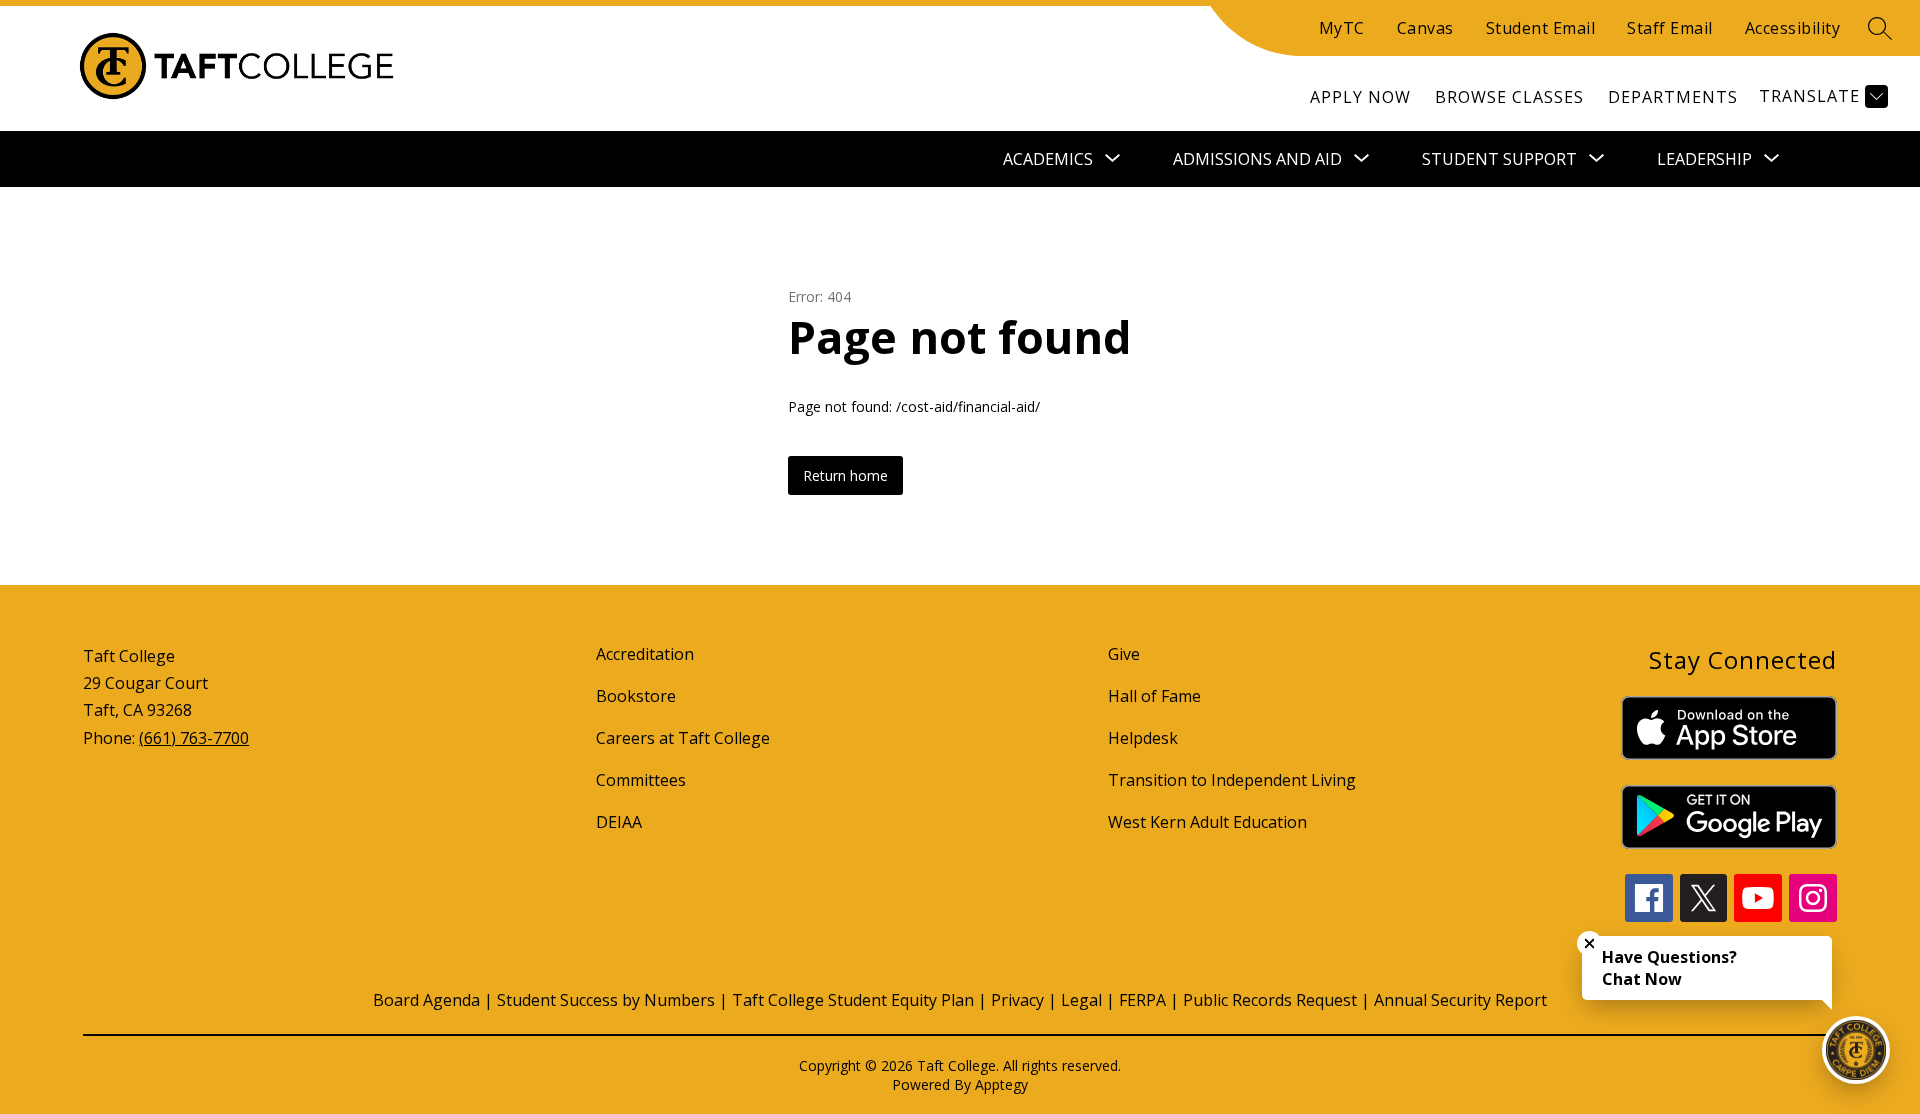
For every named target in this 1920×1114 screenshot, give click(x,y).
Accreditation (645, 654)
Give (1124, 654)
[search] (1880, 28)
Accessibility (1793, 28)
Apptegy (1001, 1084)
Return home (845, 475)
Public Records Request (1270, 1000)
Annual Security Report (1460, 1000)
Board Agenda (426, 1000)
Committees (641, 780)
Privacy (1017, 1000)
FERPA (1142, 1000)
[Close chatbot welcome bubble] (1589, 943)
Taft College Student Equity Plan (853, 1000)
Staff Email (1670, 28)
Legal (1081, 1000)
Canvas (1425, 28)
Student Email (1541, 28)
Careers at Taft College (683, 738)
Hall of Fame (1154, 696)
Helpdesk (1143, 738)
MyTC (1342, 28)
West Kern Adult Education (1207, 822)
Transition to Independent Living (1232, 780)
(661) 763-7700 (194, 738)
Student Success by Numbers (606, 1000)
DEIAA (619, 822)
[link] (1360, 97)
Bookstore (636, 696)
